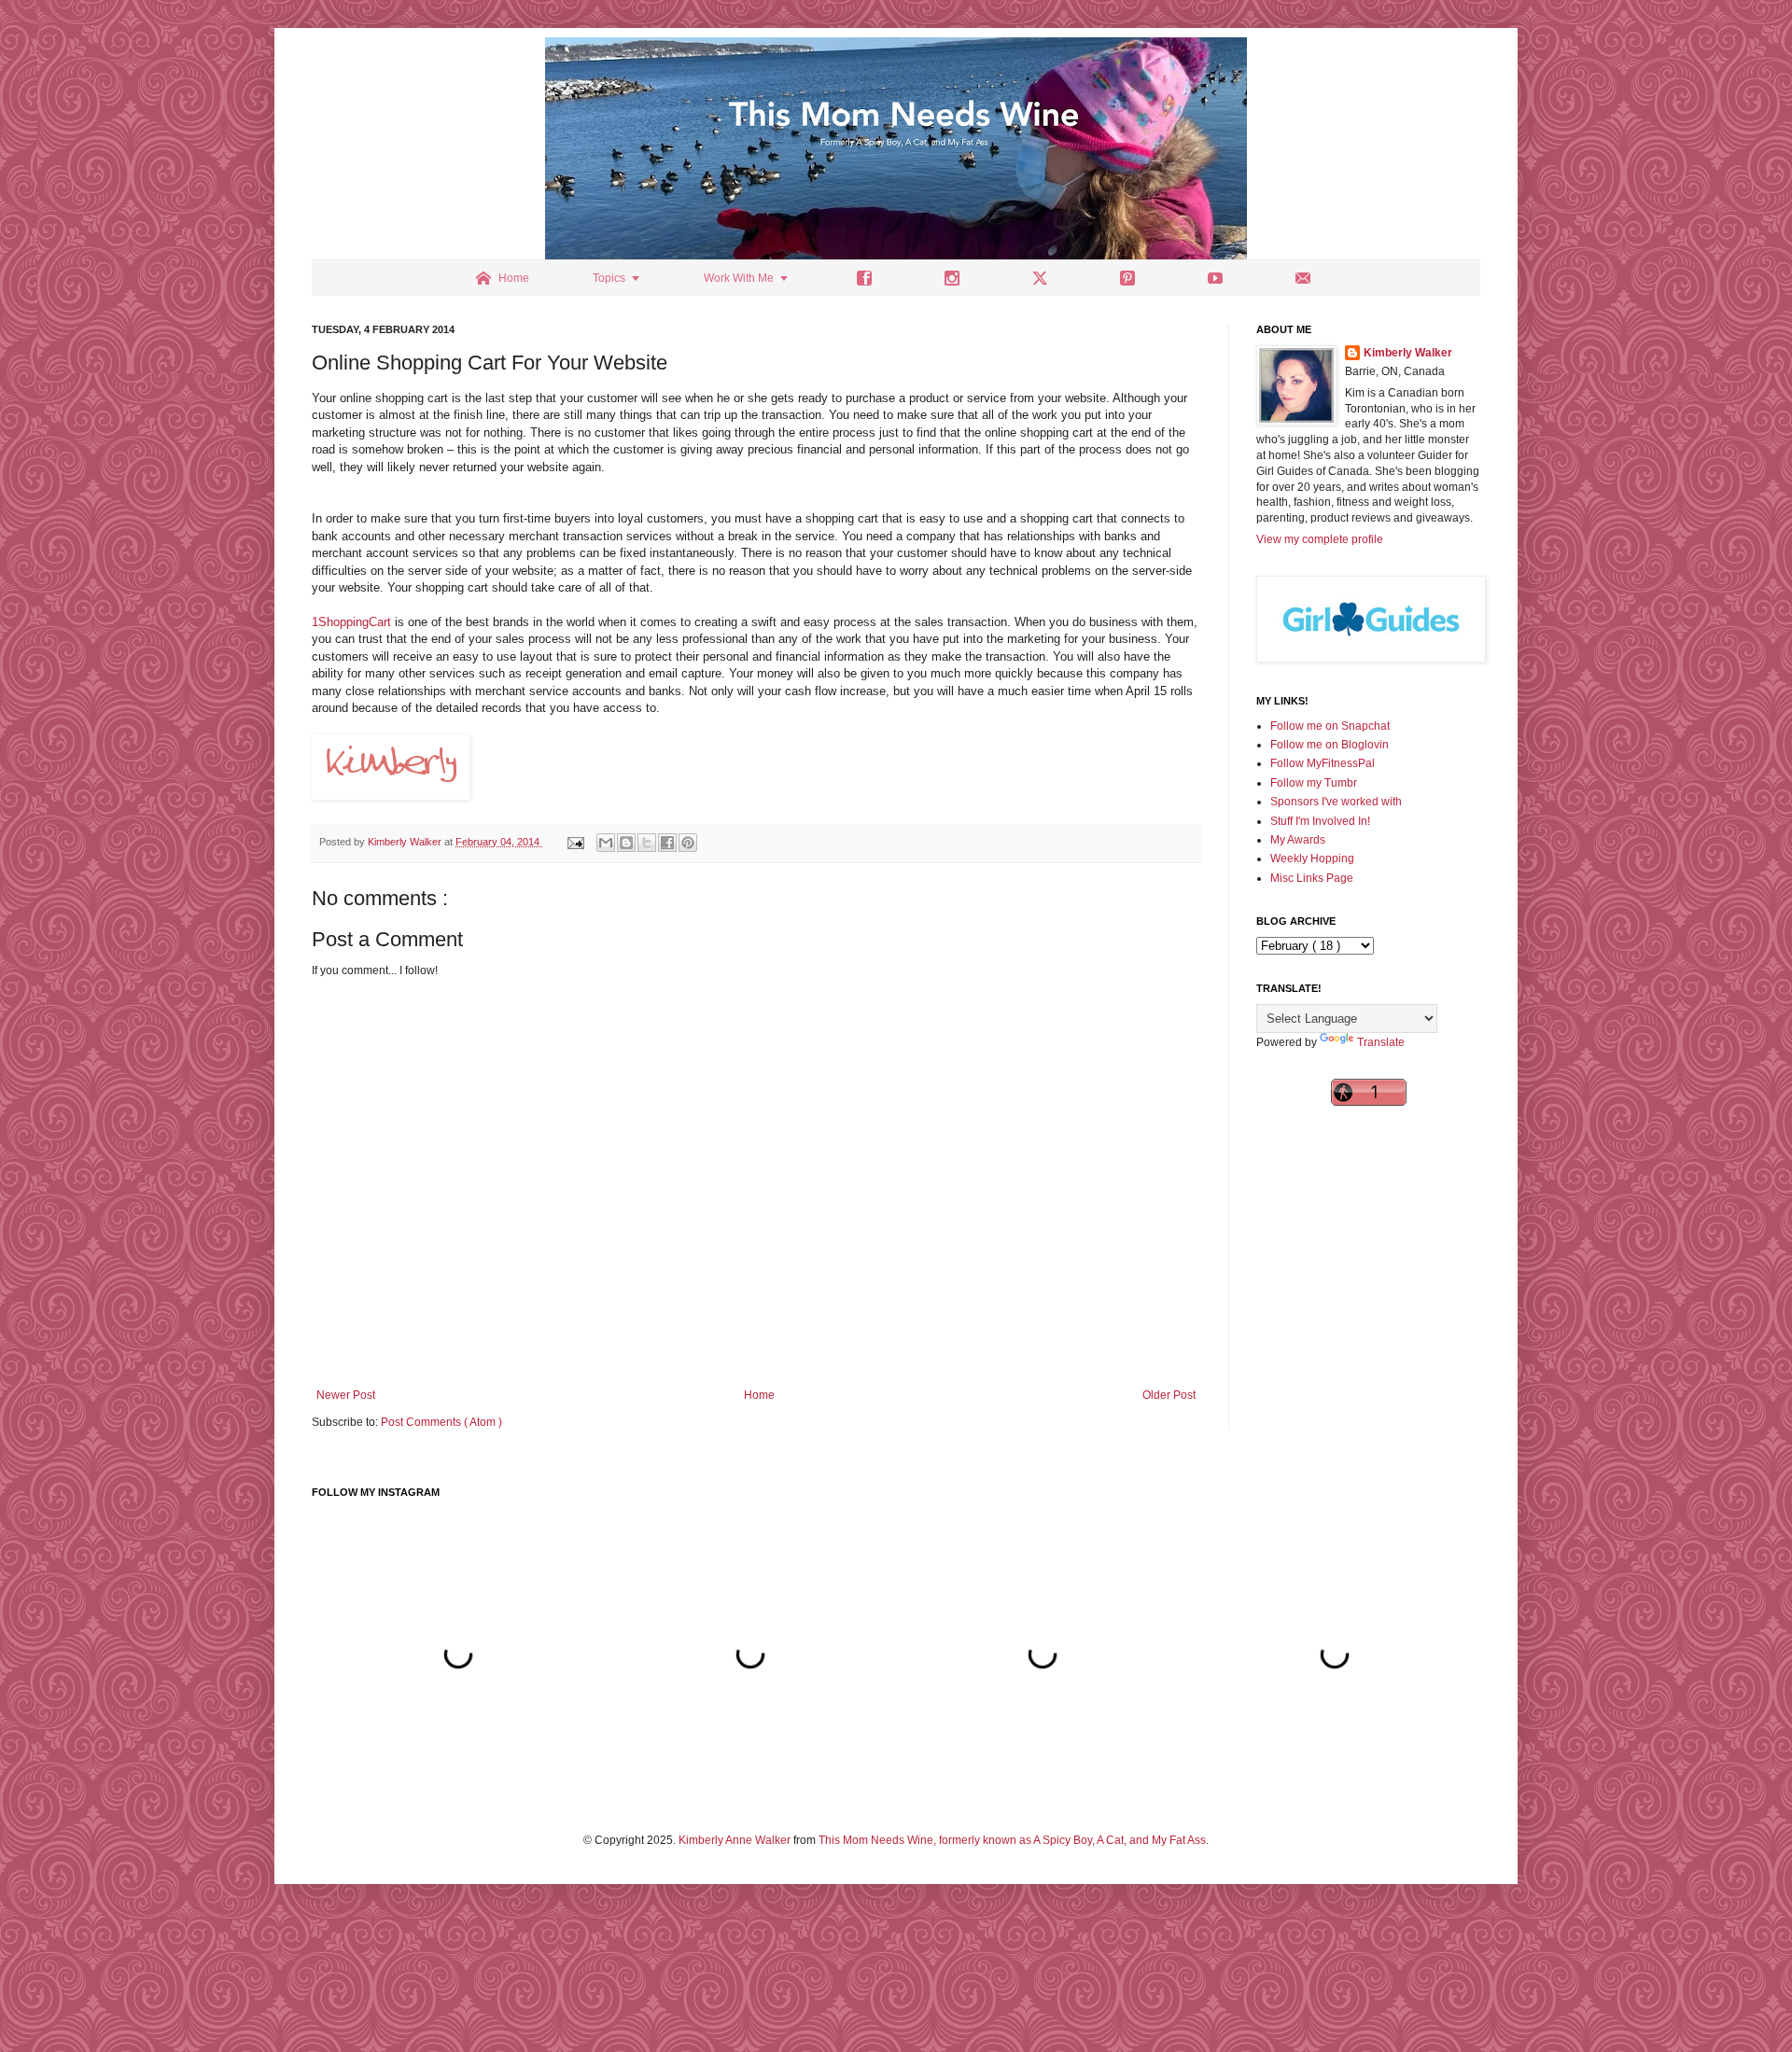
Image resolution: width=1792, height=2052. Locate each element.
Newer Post (346, 1395)
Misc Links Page (1312, 878)
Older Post (1169, 1395)
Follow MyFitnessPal (1323, 763)
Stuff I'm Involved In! (1320, 821)
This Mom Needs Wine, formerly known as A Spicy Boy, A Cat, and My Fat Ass (1012, 1840)
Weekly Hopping (1312, 858)
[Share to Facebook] (667, 843)
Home (759, 1395)
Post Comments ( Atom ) (441, 1422)
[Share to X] (647, 843)
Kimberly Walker (1408, 353)
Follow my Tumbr (1314, 783)
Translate (1381, 1042)
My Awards (1298, 840)
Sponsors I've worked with (1336, 802)
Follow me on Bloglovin (1330, 745)
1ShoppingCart (351, 622)
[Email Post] (575, 842)
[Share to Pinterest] (688, 843)
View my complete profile (1320, 539)
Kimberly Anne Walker (735, 1840)
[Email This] (606, 843)
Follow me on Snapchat (1330, 726)
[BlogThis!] (626, 843)
